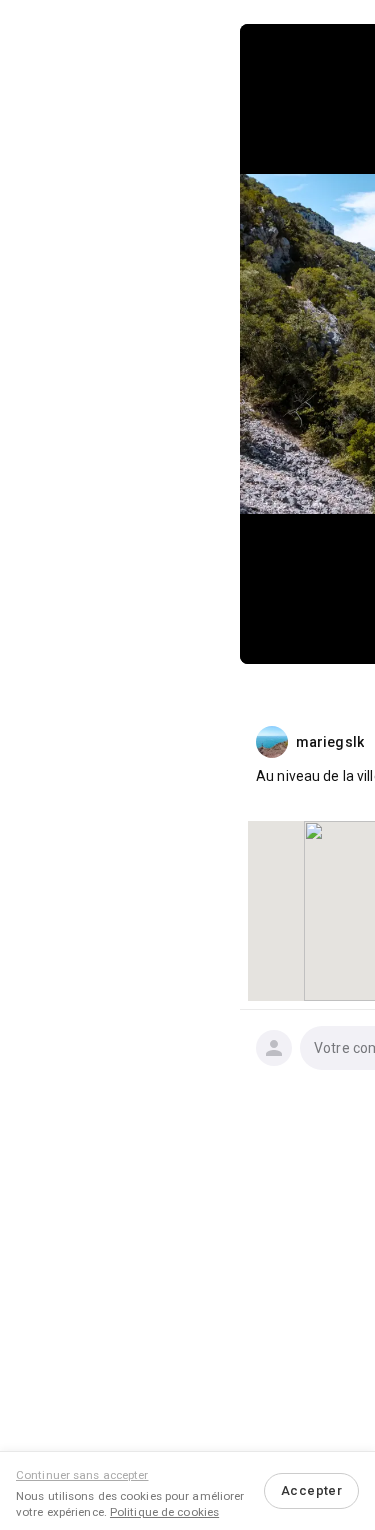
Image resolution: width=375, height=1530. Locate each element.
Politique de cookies (164, 1512)
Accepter (311, 1490)
